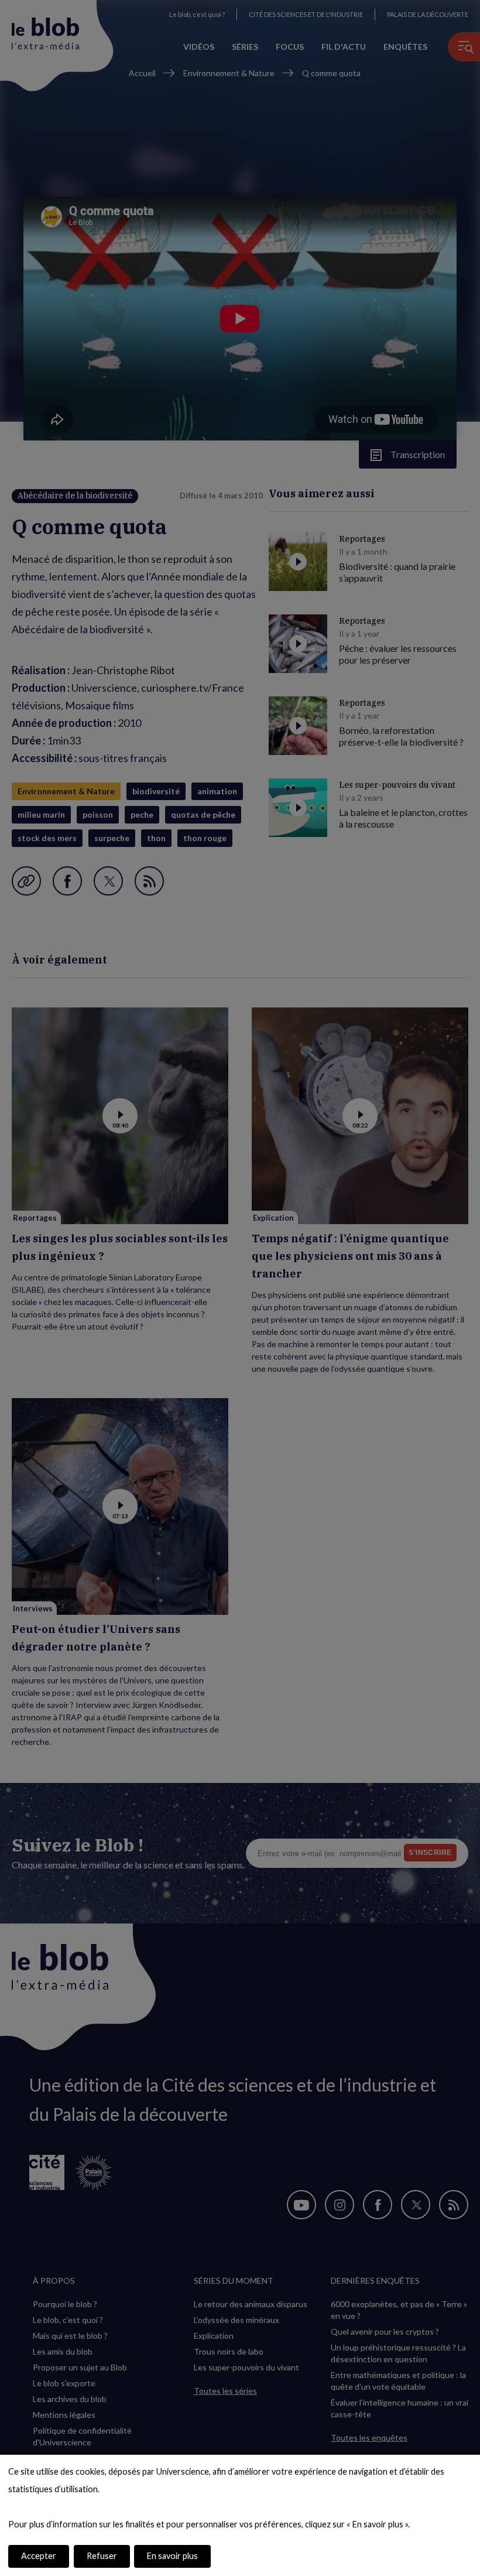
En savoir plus (172, 2556)
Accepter (39, 2556)
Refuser (102, 2556)
